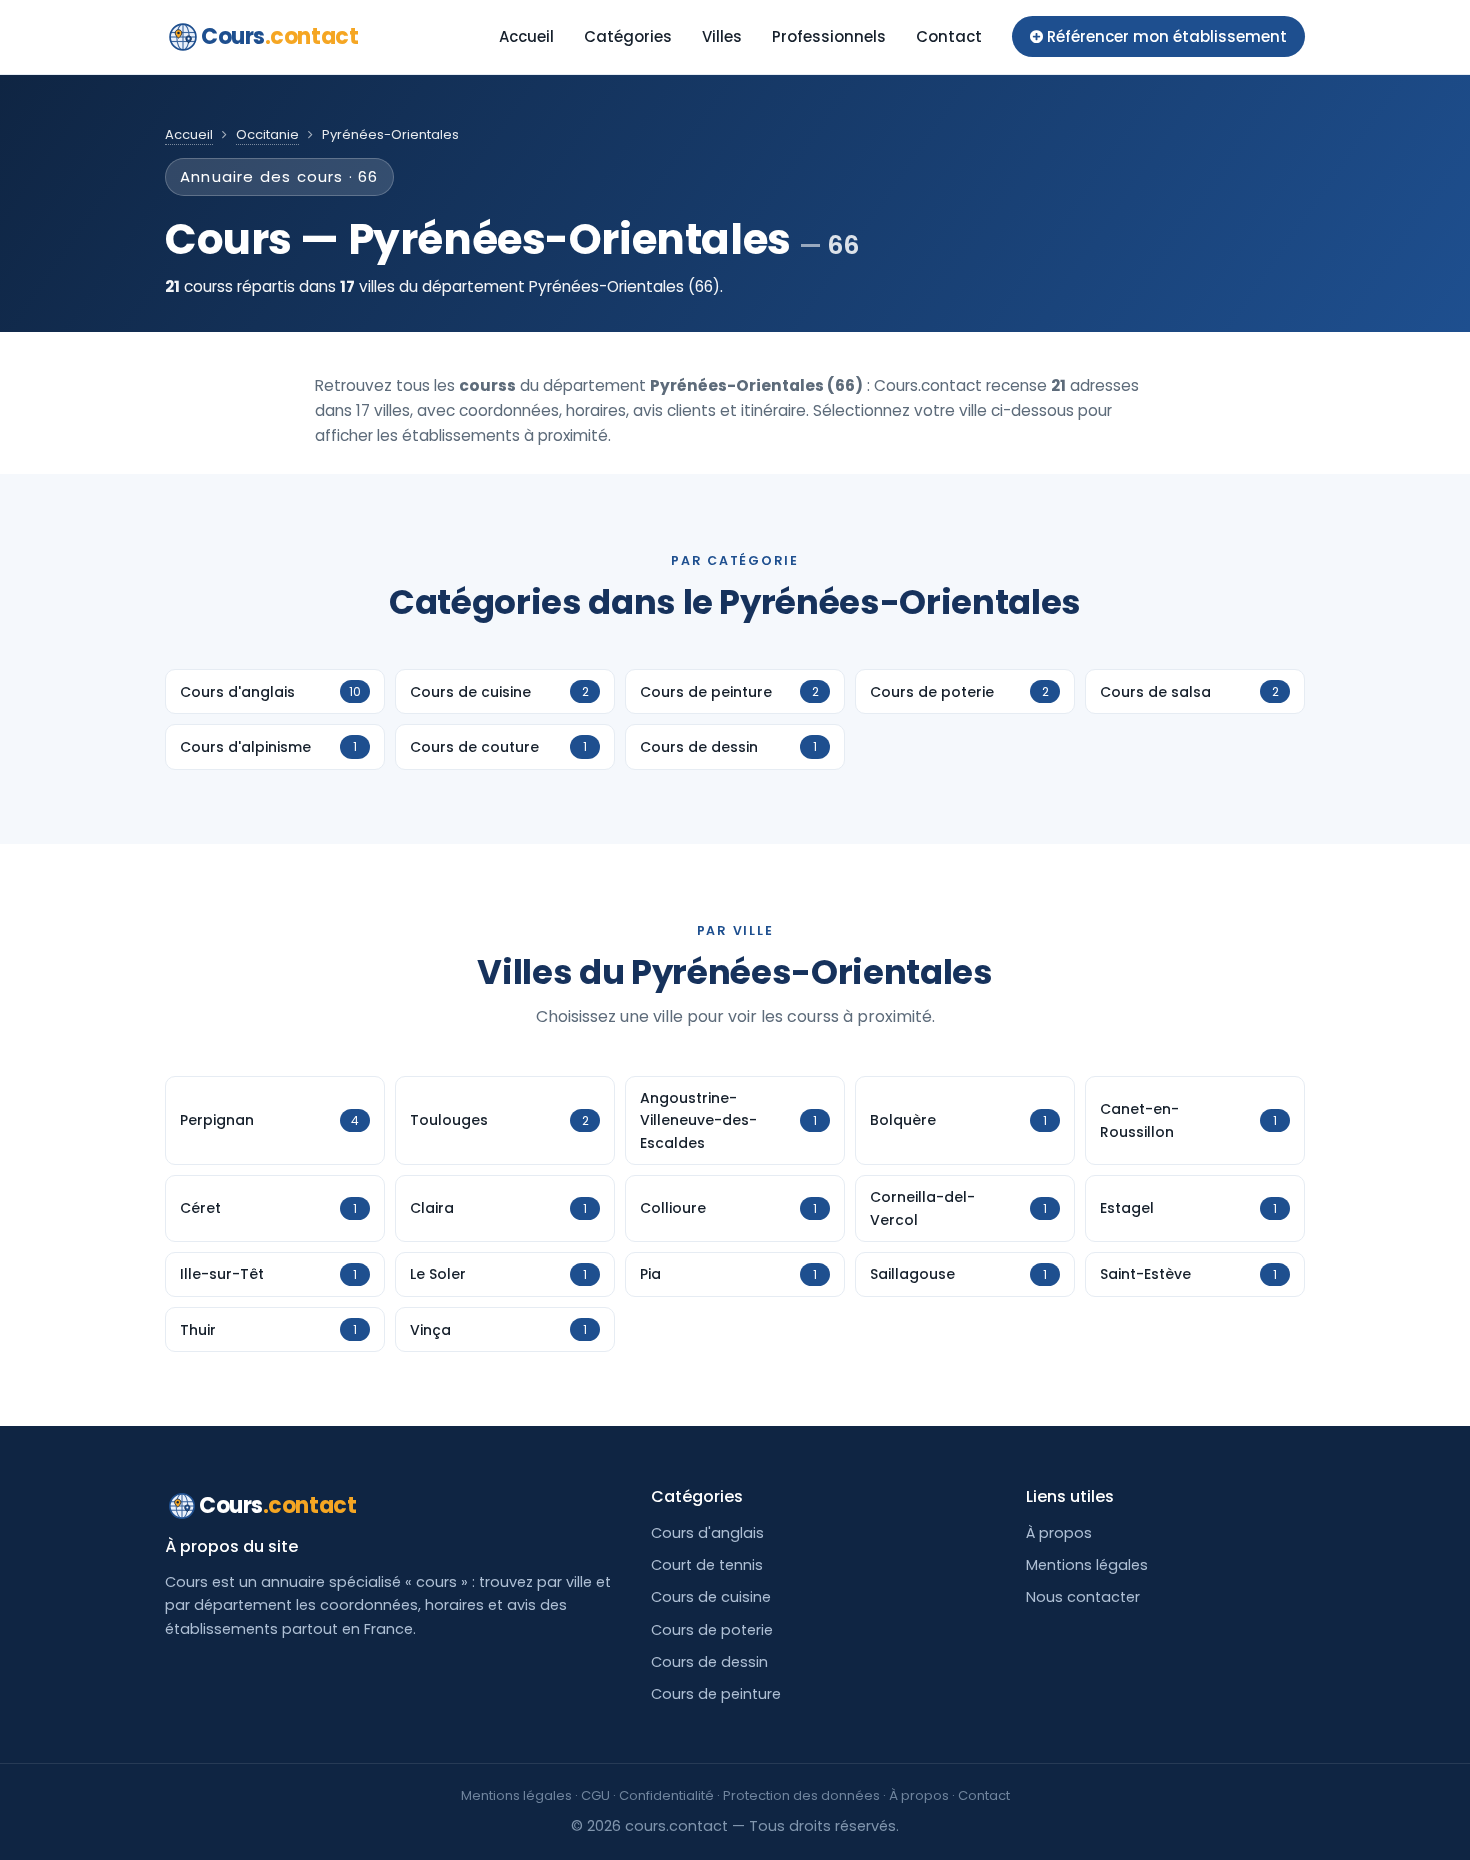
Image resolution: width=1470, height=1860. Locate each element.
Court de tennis (707, 1565)
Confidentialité (666, 1795)
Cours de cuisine (711, 1597)
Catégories (628, 36)
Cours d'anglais (707, 1533)
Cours (279, 36)
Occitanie (267, 134)
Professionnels (829, 36)
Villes (722, 36)
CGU (595, 1795)
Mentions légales (1087, 1565)
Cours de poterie (712, 1630)
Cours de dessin (709, 1662)
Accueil (526, 36)
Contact (949, 36)
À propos (1059, 1533)
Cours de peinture (716, 1694)
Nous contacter (1083, 1597)
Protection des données (801, 1795)
